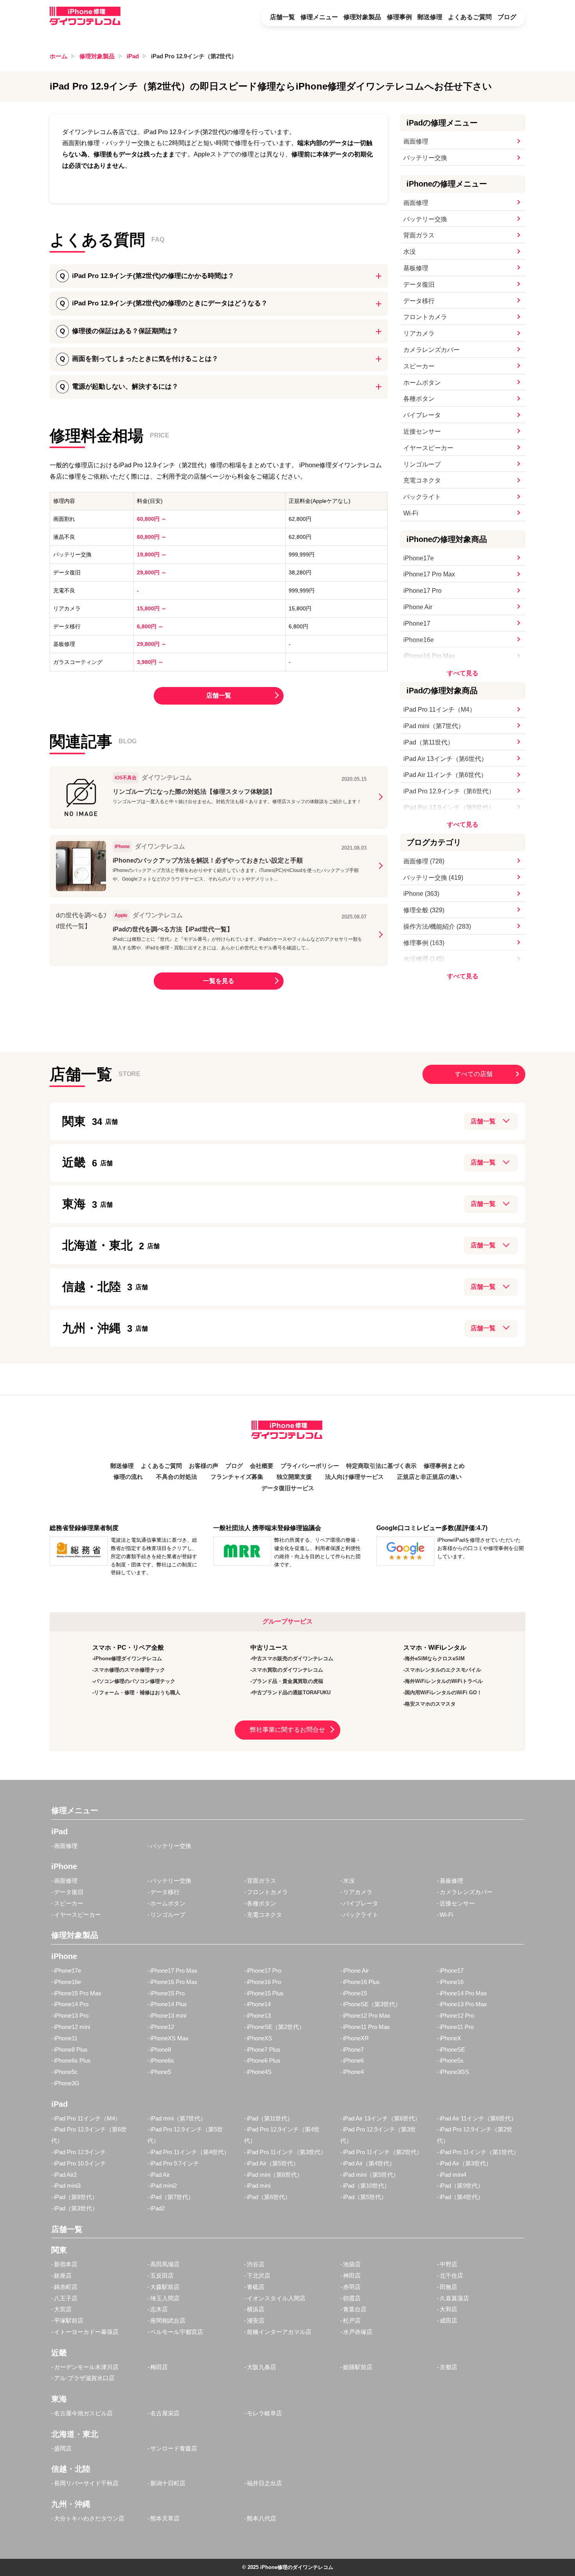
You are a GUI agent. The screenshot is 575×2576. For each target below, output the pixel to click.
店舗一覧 (282, 17)
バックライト (422, 497)
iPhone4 (353, 2072)
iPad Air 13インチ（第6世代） (445, 759)
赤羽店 (352, 2287)
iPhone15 (355, 1993)
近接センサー (422, 431)
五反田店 (162, 2276)
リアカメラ (419, 333)
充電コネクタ (422, 480)
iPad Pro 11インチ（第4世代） (190, 2152)
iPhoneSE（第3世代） (372, 2004)
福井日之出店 (264, 2483)
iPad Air (160, 2175)
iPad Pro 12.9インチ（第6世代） (449, 791)
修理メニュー (319, 17)
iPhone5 (161, 2072)
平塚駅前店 (69, 2320)
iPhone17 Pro (422, 591)
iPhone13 (259, 2015)
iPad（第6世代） (269, 2197)
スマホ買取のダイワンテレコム (287, 1670)
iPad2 (157, 2208)
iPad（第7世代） (172, 2197)
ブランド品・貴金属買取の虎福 (287, 1681)
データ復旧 (419, 284)
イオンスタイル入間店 (276, 2298)
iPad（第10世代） (367, 2186)
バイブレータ (422, 415)
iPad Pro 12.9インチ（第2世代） (194, 56)
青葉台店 (355, 2309)
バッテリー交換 (425, 158)
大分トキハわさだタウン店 (89, 2518)
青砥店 (256, 2287)
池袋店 (352, 2264)
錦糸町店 (66, 2287)
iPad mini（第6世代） (275, 2175)
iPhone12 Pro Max (367, 2015)
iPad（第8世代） (76, 2197)
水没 (410, 252)
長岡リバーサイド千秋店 (86, 2483)
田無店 (448, 2287)
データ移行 (419, 301)
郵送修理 (430, 17)
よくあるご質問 (470, 17)
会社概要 (262, 1466)
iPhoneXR (356, 2038)
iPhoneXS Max (169, 2038)
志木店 (159, 2309)
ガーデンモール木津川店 (86, 2367)
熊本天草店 (165, 2518)
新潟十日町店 (168, 2483)
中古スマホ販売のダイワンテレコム (293, 1658)
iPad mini (259, 2186)
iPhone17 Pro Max (429, 574)
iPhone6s (162, 2060)
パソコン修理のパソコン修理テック (135, 1681)
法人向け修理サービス (354, 1477)
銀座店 (63, 2276)
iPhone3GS (454, 2072)
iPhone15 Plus (265, 1993)
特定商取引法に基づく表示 (381, 1466)
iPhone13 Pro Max (463, 2004)
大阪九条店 (261, 2367)
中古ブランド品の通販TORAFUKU (291, 1693)
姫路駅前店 (358, 2367)
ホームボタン (422, 383)
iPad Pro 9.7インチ (175, 2163)
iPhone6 (353, 2060)
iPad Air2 (65, 2175)
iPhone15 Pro (167, 1993)
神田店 (352, 2276)
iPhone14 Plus (169, 2004)
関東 (82, 1121)
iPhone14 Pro (71, 2004)
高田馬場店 (165, 2264)
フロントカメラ (425, 317)
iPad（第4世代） (462, 2197)
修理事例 (399, 17)
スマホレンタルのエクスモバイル (443, 1670)
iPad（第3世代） (76, 2208)
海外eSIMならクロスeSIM (435, 1658)
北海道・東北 (103, 1245)
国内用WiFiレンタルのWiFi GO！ (443, 1693)
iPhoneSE (452, 2049)
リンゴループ (422, 464)
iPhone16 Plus (361, 1982)
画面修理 (416, 141)
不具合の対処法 (177, 1477)
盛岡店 (63, 2448)
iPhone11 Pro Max (367, 2027)
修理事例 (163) (424, 943)
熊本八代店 (261, 2518)
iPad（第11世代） (429, 742)
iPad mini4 (453, 2175)
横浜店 (256, 2309)
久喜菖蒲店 (454, 2298)
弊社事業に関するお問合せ (287, 1730)
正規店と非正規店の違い (429, 1477)
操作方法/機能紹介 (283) (437, 927)
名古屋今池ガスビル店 (83, 2413)
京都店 (448, 2367)
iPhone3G (67, 2083)
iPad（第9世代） (462, 2186)
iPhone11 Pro (457, 2027)
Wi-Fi (411, 513)
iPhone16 (452, 1982)
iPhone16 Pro (264, 1982)
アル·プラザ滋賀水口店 (84, 2378)
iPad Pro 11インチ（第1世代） (479, 2152)
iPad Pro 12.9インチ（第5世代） (449, 808)
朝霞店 (352, 2298)
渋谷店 (256, 2264)
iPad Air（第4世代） (369, 2163)
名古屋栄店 (165, 2413)
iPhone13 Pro (71, 2015)
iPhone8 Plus (71, 2049)
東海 (80, 1204)
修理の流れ (128, 1477)
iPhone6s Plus (72, 2060)
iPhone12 (162, 2027)
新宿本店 (66, 2264)
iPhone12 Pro (457, 2015)
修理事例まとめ (444, 1466)
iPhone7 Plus (264, 2049)
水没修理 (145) (424, 959)
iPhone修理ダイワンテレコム (128, 1658)
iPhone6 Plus (264, 2060)
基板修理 (416, 268)
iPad (133, 56)
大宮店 (63, 2309)
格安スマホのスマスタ (430, 1704)
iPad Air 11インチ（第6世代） (445, 775)
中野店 (448, 2264)
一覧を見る (219, 981)
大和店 (448, 2309)
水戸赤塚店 (358, 2332)
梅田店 (159, 2367)
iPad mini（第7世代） (434, 726)
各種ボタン (419, 399)
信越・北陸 (97, 1287)
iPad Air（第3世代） (466, 2163)
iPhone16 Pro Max (429, 656)
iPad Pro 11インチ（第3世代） (287, 2152)
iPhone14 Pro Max (463, 1993)
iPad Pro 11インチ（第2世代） (383, 2152)
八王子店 (66, 2298)
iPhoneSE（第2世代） (276, 2027)
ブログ (507, 17)
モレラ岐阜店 (264, 2413)
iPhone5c (66, 2072)
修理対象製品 (362, 17)
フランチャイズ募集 (237, 1477)
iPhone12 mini (72, 2027)
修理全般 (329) (424, 910)
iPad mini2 (164, 2186)
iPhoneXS (260, 2038)
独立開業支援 (294, 1477)
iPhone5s (452, 2060)
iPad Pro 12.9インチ (80, 2152)
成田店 (448, 2320)
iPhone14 (259, 2004)
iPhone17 (417, 623)
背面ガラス (419, 235)
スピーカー (419, 366)
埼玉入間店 (165, 2298)
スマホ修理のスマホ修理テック (129, 1670)
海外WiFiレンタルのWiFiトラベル (444, 1681)
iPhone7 (353, 2049)
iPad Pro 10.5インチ (80, 2163)
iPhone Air (418, 607)
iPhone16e (419, 640)
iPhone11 (66, 2038)
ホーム (58, 56)
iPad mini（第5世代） (371, 2175)
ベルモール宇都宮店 (177, 2332)
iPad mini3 (67, 2186)
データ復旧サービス (288, 1488)
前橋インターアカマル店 (279, 2332)
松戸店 (352, 2320)
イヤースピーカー (428, 448)
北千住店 (451, 2276)
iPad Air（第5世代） (273, 2163)
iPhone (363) (421, 894)
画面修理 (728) (424, 861)
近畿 (80, 1162)
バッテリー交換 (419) (433, 878)
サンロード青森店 (174, 2448)
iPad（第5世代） (365, 2197)
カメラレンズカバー (431, 350)
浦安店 (256, 2320)
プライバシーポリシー (310, 1466)
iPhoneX (450, 2038)
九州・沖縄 (97, 1328)
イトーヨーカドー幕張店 (86, 2332)
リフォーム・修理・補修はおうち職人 (137, 1693)
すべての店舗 (474, 1074)
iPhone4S (259, 2072)
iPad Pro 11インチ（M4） (439, 709)
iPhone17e (419, 558)
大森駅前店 (165, 2287)
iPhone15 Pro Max (78, 1993)
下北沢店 (259, 2276)
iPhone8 (161, 2049)
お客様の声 (204, 1466)
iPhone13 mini (168, 2015)
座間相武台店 (168, 2320)
